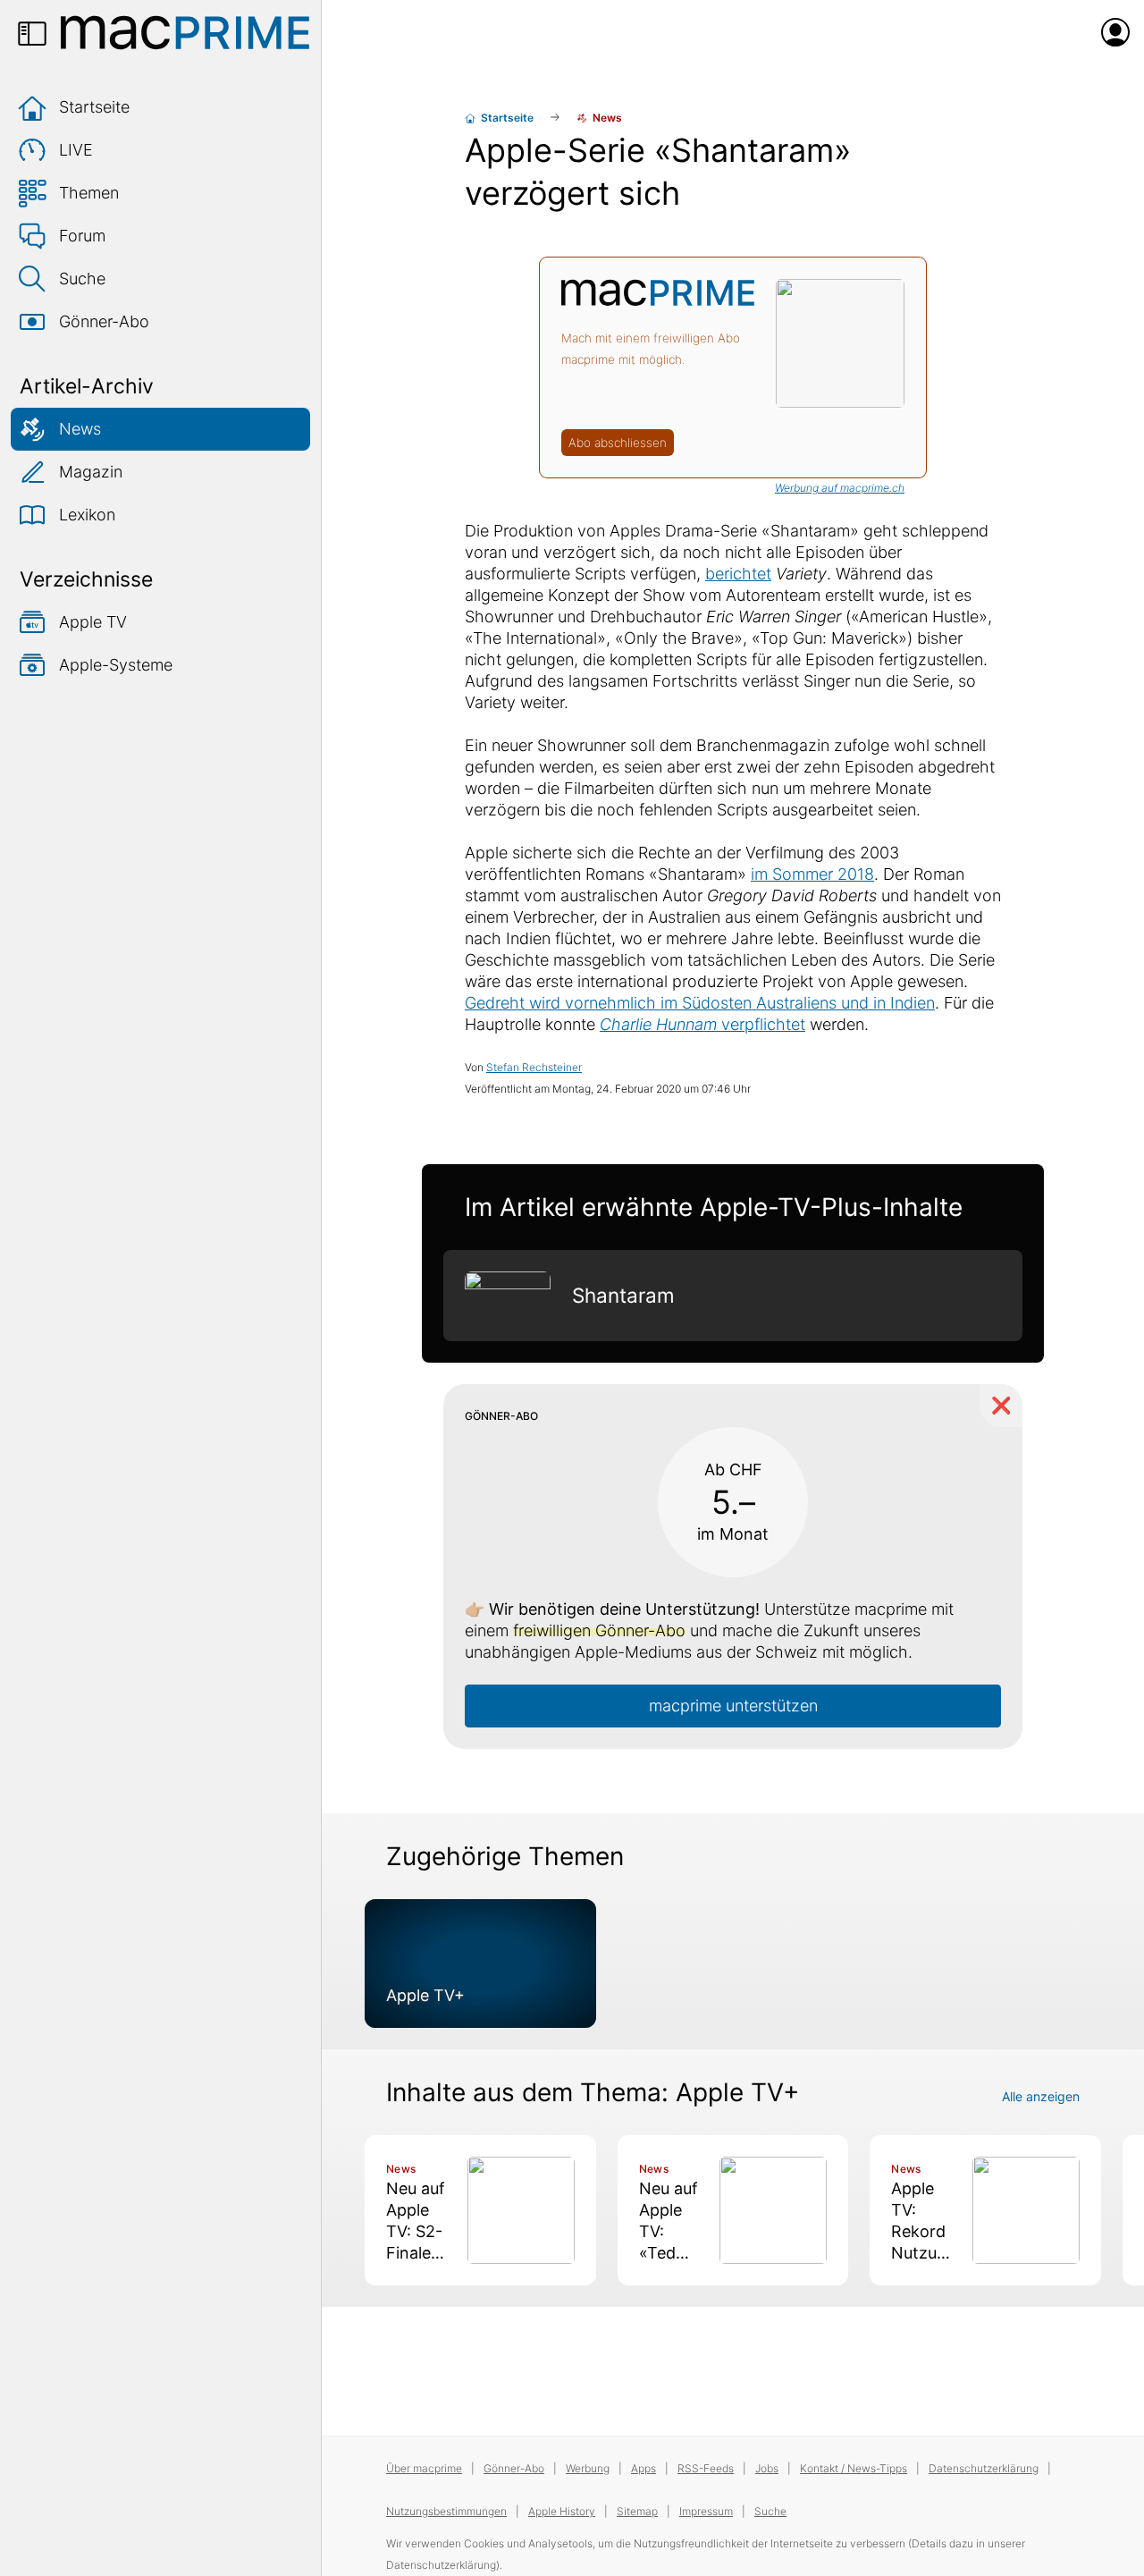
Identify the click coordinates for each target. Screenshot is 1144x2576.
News (80, 429)
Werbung (588, 2468)
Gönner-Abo (104, 321)
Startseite (94, 107)
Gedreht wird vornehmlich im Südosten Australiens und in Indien (700, 1003)
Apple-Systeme (116, 665)
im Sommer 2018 (812, 874)
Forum (82, 236)
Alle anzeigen (1041, 2096)
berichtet (738, 574)
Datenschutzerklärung (984, 2468)
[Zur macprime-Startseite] (185, 32)
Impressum (706, 2511)
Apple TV (93, 622)
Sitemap (637, 2511)
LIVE (76, 150)
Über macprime (424, 2468)
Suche (82, 279)
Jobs (767, 2468)
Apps (643, 2468)
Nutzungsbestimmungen (446, 2511)
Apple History (562, 2511)
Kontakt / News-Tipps (854, 2468)
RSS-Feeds (706, 2468)
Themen (89, 193)
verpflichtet (702, 1024)
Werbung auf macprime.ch (840, 488)
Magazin (91, 472)
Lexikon (87, 515)
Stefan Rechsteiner (534, 1067)
